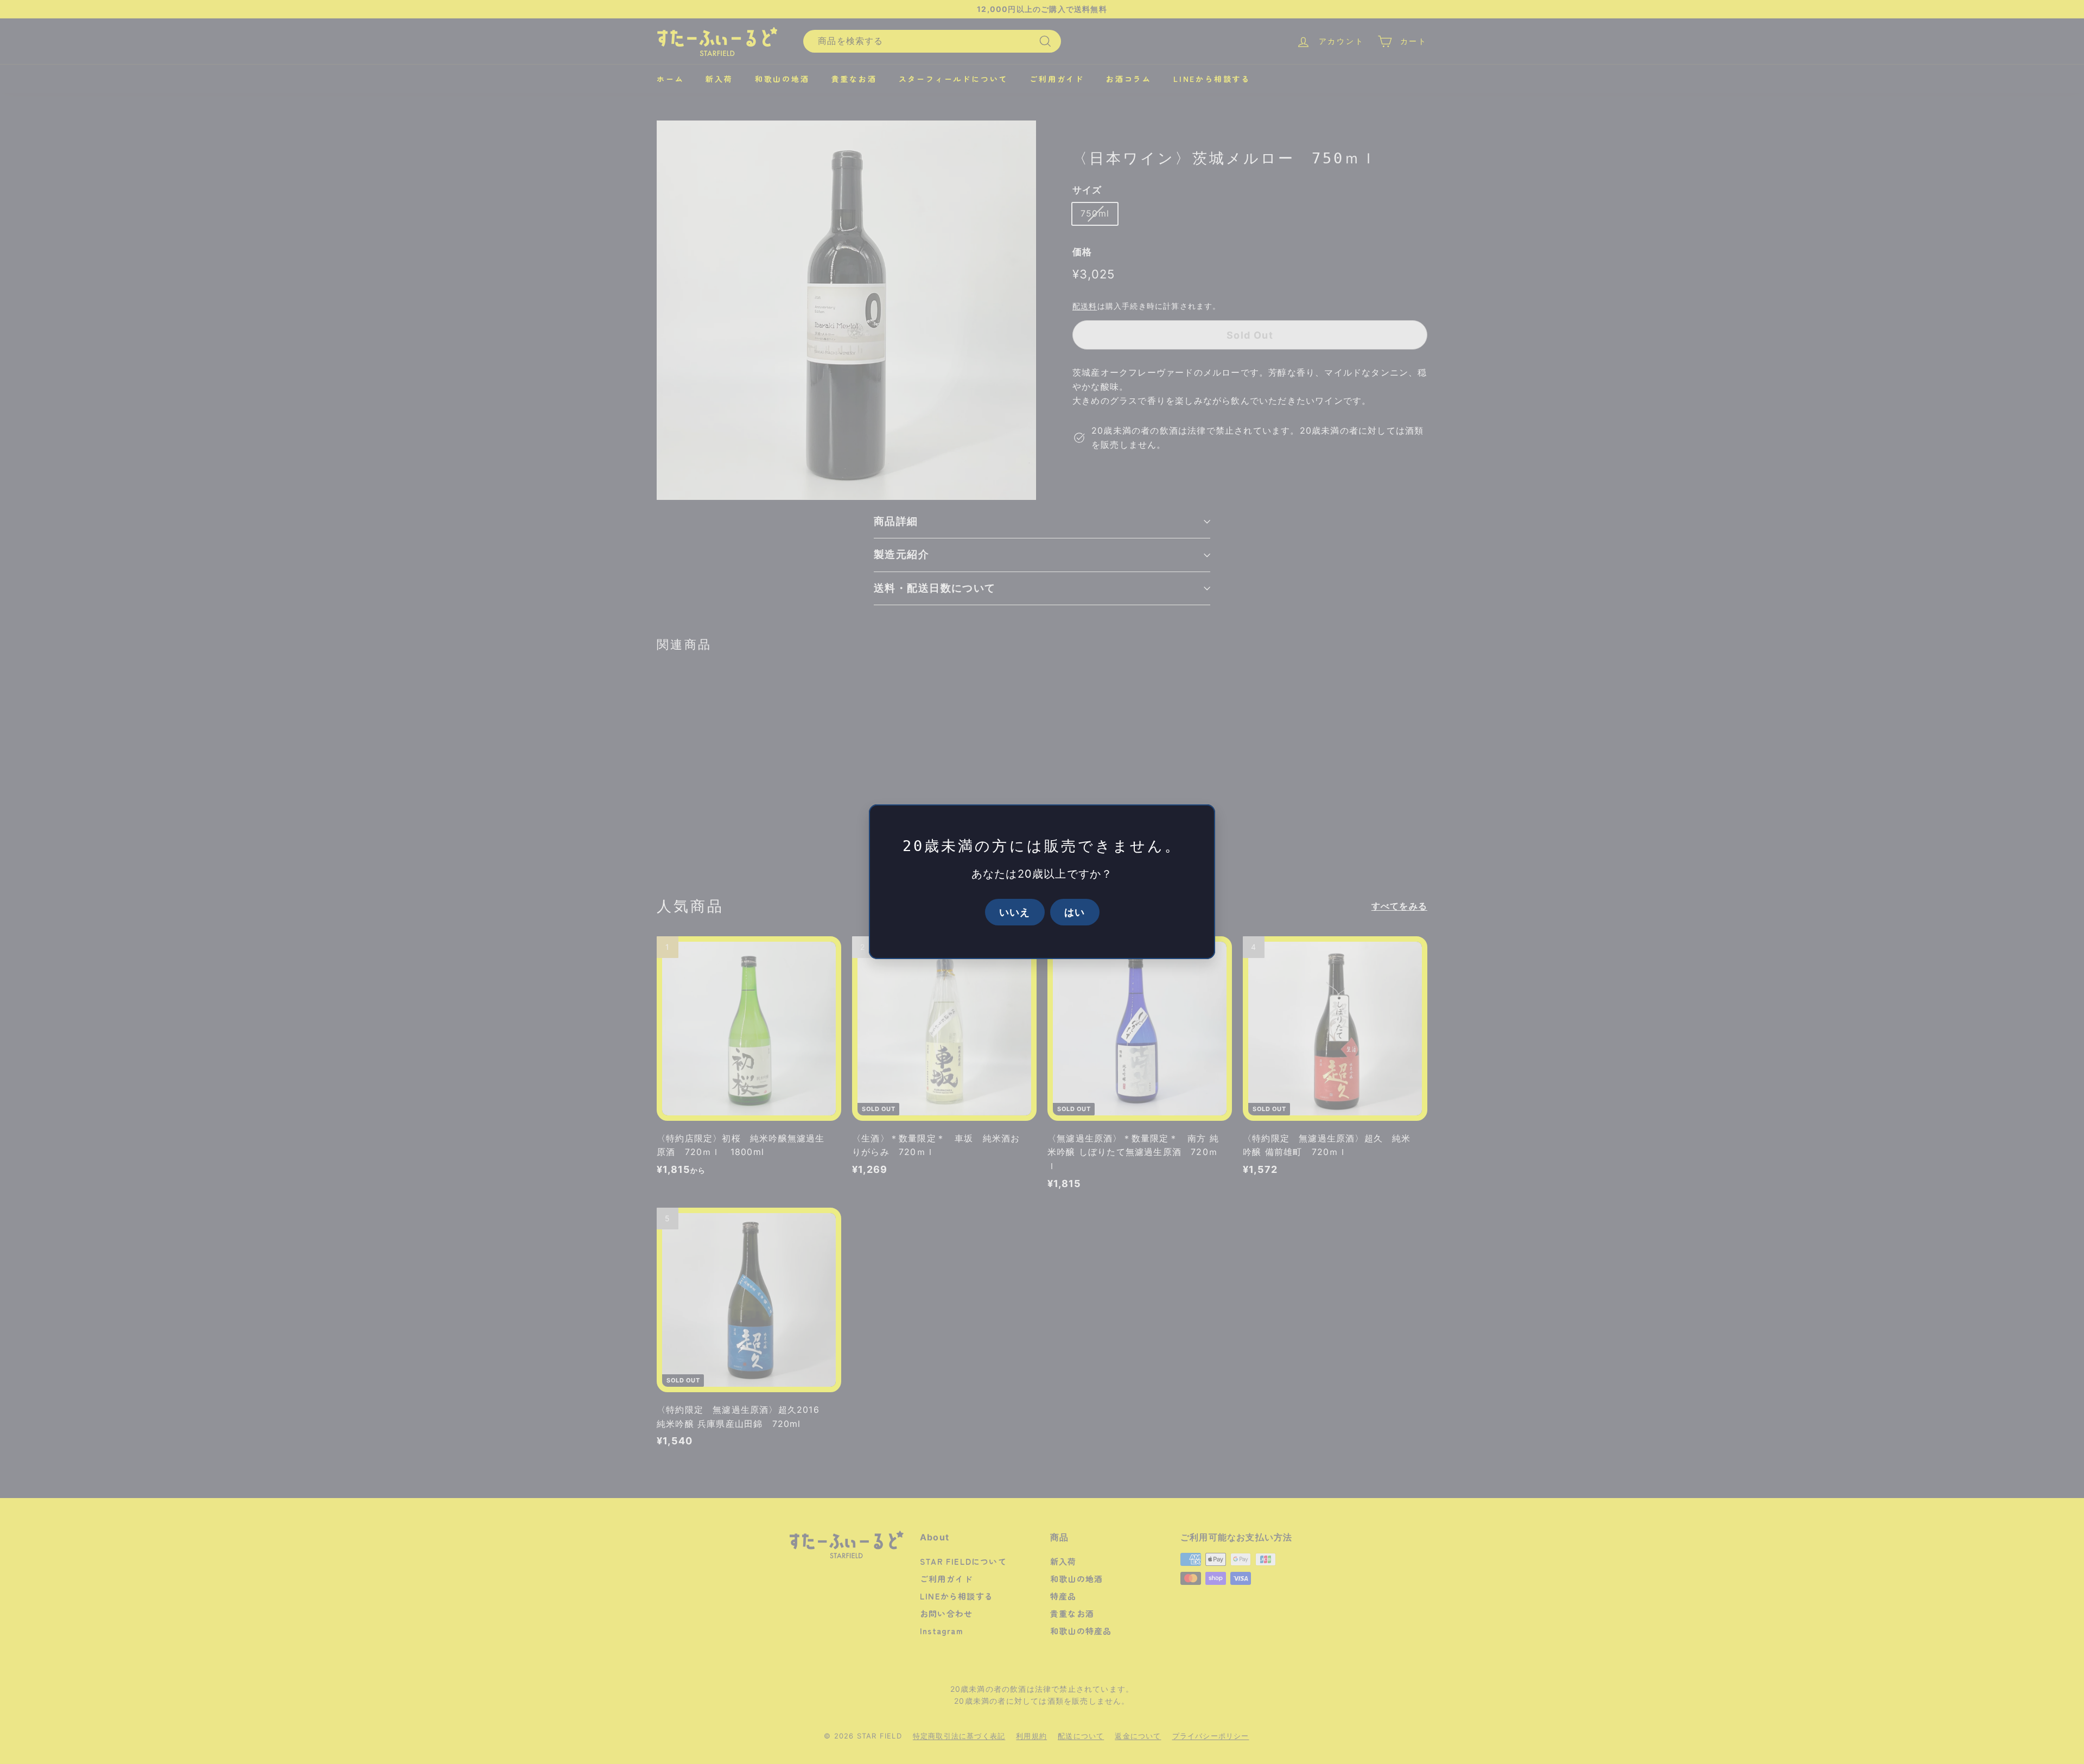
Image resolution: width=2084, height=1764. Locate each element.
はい (1075, 912)
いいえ (1015, 912)
